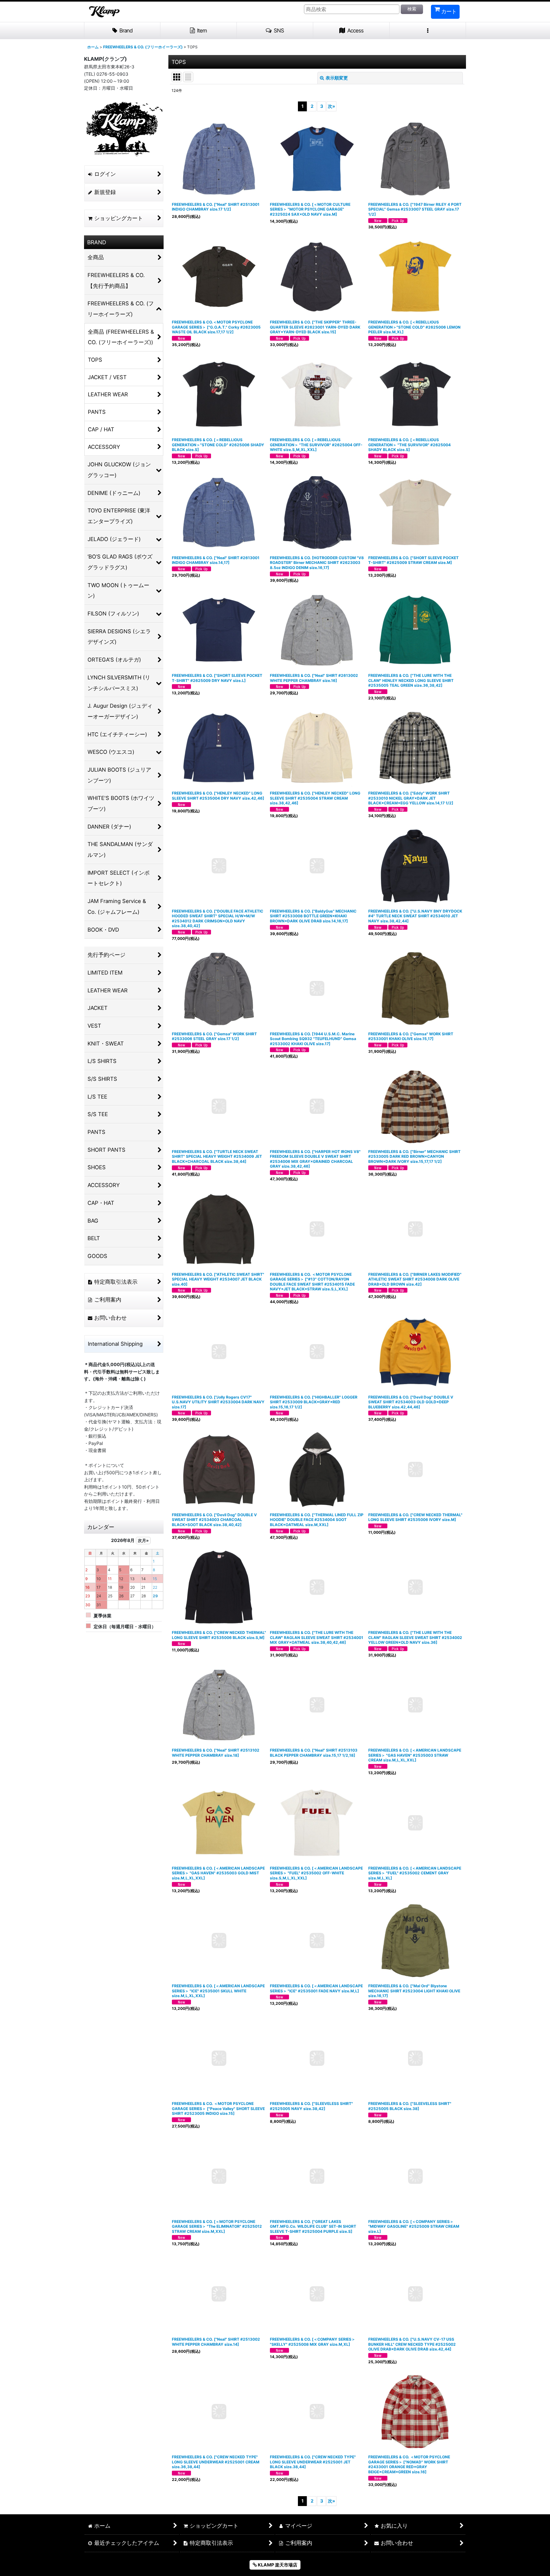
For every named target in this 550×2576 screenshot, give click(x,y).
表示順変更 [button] (337, 78)
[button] (275, 31)
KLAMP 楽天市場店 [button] (277, 2565)
